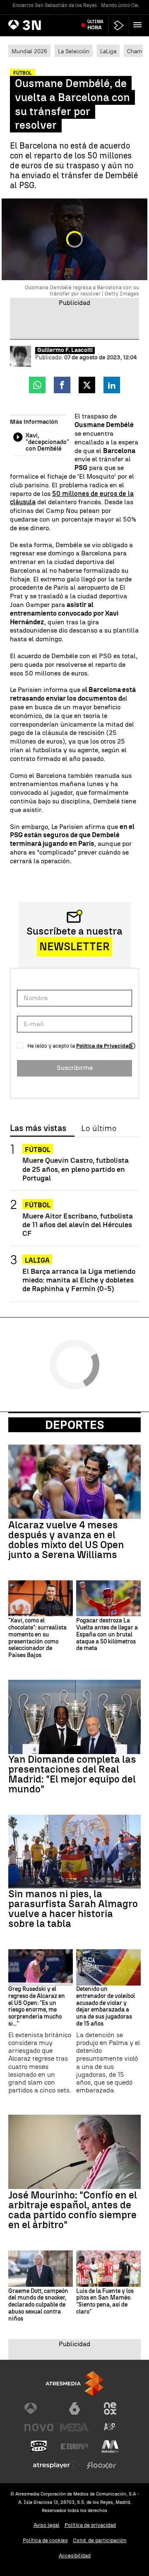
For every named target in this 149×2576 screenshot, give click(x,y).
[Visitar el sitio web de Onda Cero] (39, 2446)
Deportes (75, 1425)
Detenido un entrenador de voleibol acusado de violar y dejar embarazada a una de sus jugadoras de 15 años (106, 2007)
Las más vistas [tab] (38, 1129)
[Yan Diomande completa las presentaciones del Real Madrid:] (74, 1717)
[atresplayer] (119, 25)
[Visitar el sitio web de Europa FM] (74, 2446)
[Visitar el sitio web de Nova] (39, 2427)
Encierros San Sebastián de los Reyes (55, 5)
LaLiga (108, 51)
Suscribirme (75, 1068)
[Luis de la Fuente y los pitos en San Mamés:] (108, 2269)
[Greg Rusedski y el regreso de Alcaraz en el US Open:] (41, 1967)
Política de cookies (45, 2540)
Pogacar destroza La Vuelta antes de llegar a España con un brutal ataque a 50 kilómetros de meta (107, 1635)
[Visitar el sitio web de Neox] (110, 2408)
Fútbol (38, 1150)
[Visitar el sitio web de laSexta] (74, 2408)
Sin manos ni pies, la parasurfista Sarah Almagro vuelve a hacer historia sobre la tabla (73, 1909)
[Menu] (139, 25)
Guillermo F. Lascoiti (65, 350)
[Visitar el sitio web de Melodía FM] (110, 2446)
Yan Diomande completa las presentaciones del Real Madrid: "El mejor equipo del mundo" (72, 1774)
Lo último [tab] (99, 1129)
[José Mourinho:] (74, 2152)
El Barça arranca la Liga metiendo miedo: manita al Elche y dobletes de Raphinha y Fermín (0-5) (79, 1280)
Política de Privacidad (104, 1046)
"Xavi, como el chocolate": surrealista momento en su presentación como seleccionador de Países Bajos (37, 1638)
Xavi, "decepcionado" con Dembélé (46, 442)
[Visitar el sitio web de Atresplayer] (57, 2465)
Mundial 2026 (29, 51)
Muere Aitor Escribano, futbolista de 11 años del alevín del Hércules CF (78, 1224)
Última (95, 25)
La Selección (74, 51)
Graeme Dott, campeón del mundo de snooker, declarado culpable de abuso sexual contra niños (38, 2305)
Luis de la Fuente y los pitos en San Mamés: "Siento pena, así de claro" (105, 2302)
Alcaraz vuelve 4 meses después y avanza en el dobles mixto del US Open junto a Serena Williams (66, 1540)
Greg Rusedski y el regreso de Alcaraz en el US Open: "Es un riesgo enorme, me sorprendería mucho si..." (37, 2007)
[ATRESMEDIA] (74, 2384)
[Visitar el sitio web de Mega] (74, 2427)
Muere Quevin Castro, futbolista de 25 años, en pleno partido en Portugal (76, 1169)
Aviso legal (47, 2525)
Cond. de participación (100, 2540)
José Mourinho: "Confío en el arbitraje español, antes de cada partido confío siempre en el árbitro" (73, 2210)
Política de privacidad (90, 2525)
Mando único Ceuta (123, 5)
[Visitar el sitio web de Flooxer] (101, 2465)
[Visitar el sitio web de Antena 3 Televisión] (39, 2408)
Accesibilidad (75, 2556)
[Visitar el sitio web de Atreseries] (110, 2427)
